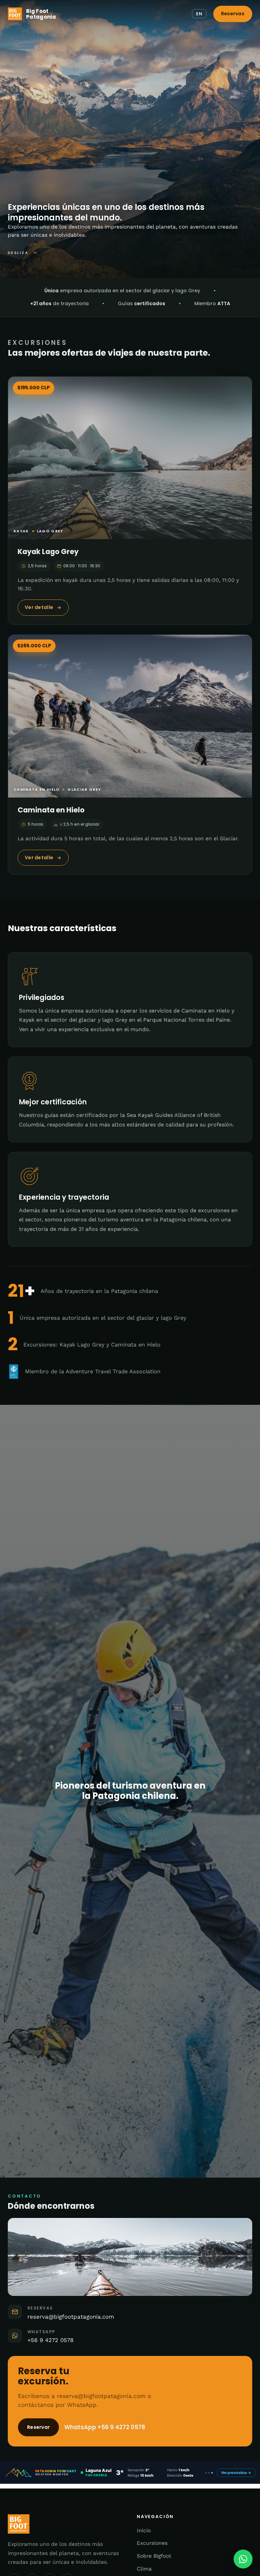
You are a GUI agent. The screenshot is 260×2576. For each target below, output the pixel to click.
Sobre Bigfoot (154, 2556)
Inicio (144, 2530)
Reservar (38, 2427)
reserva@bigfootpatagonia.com (71, 2317)
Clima (144, 2569)
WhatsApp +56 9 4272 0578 (105, 2427)
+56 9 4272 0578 (50, 2340)
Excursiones (152, 2543)
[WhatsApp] (243, 2559)
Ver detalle (39, 607)
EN (199, 14)
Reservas (233, 14)
